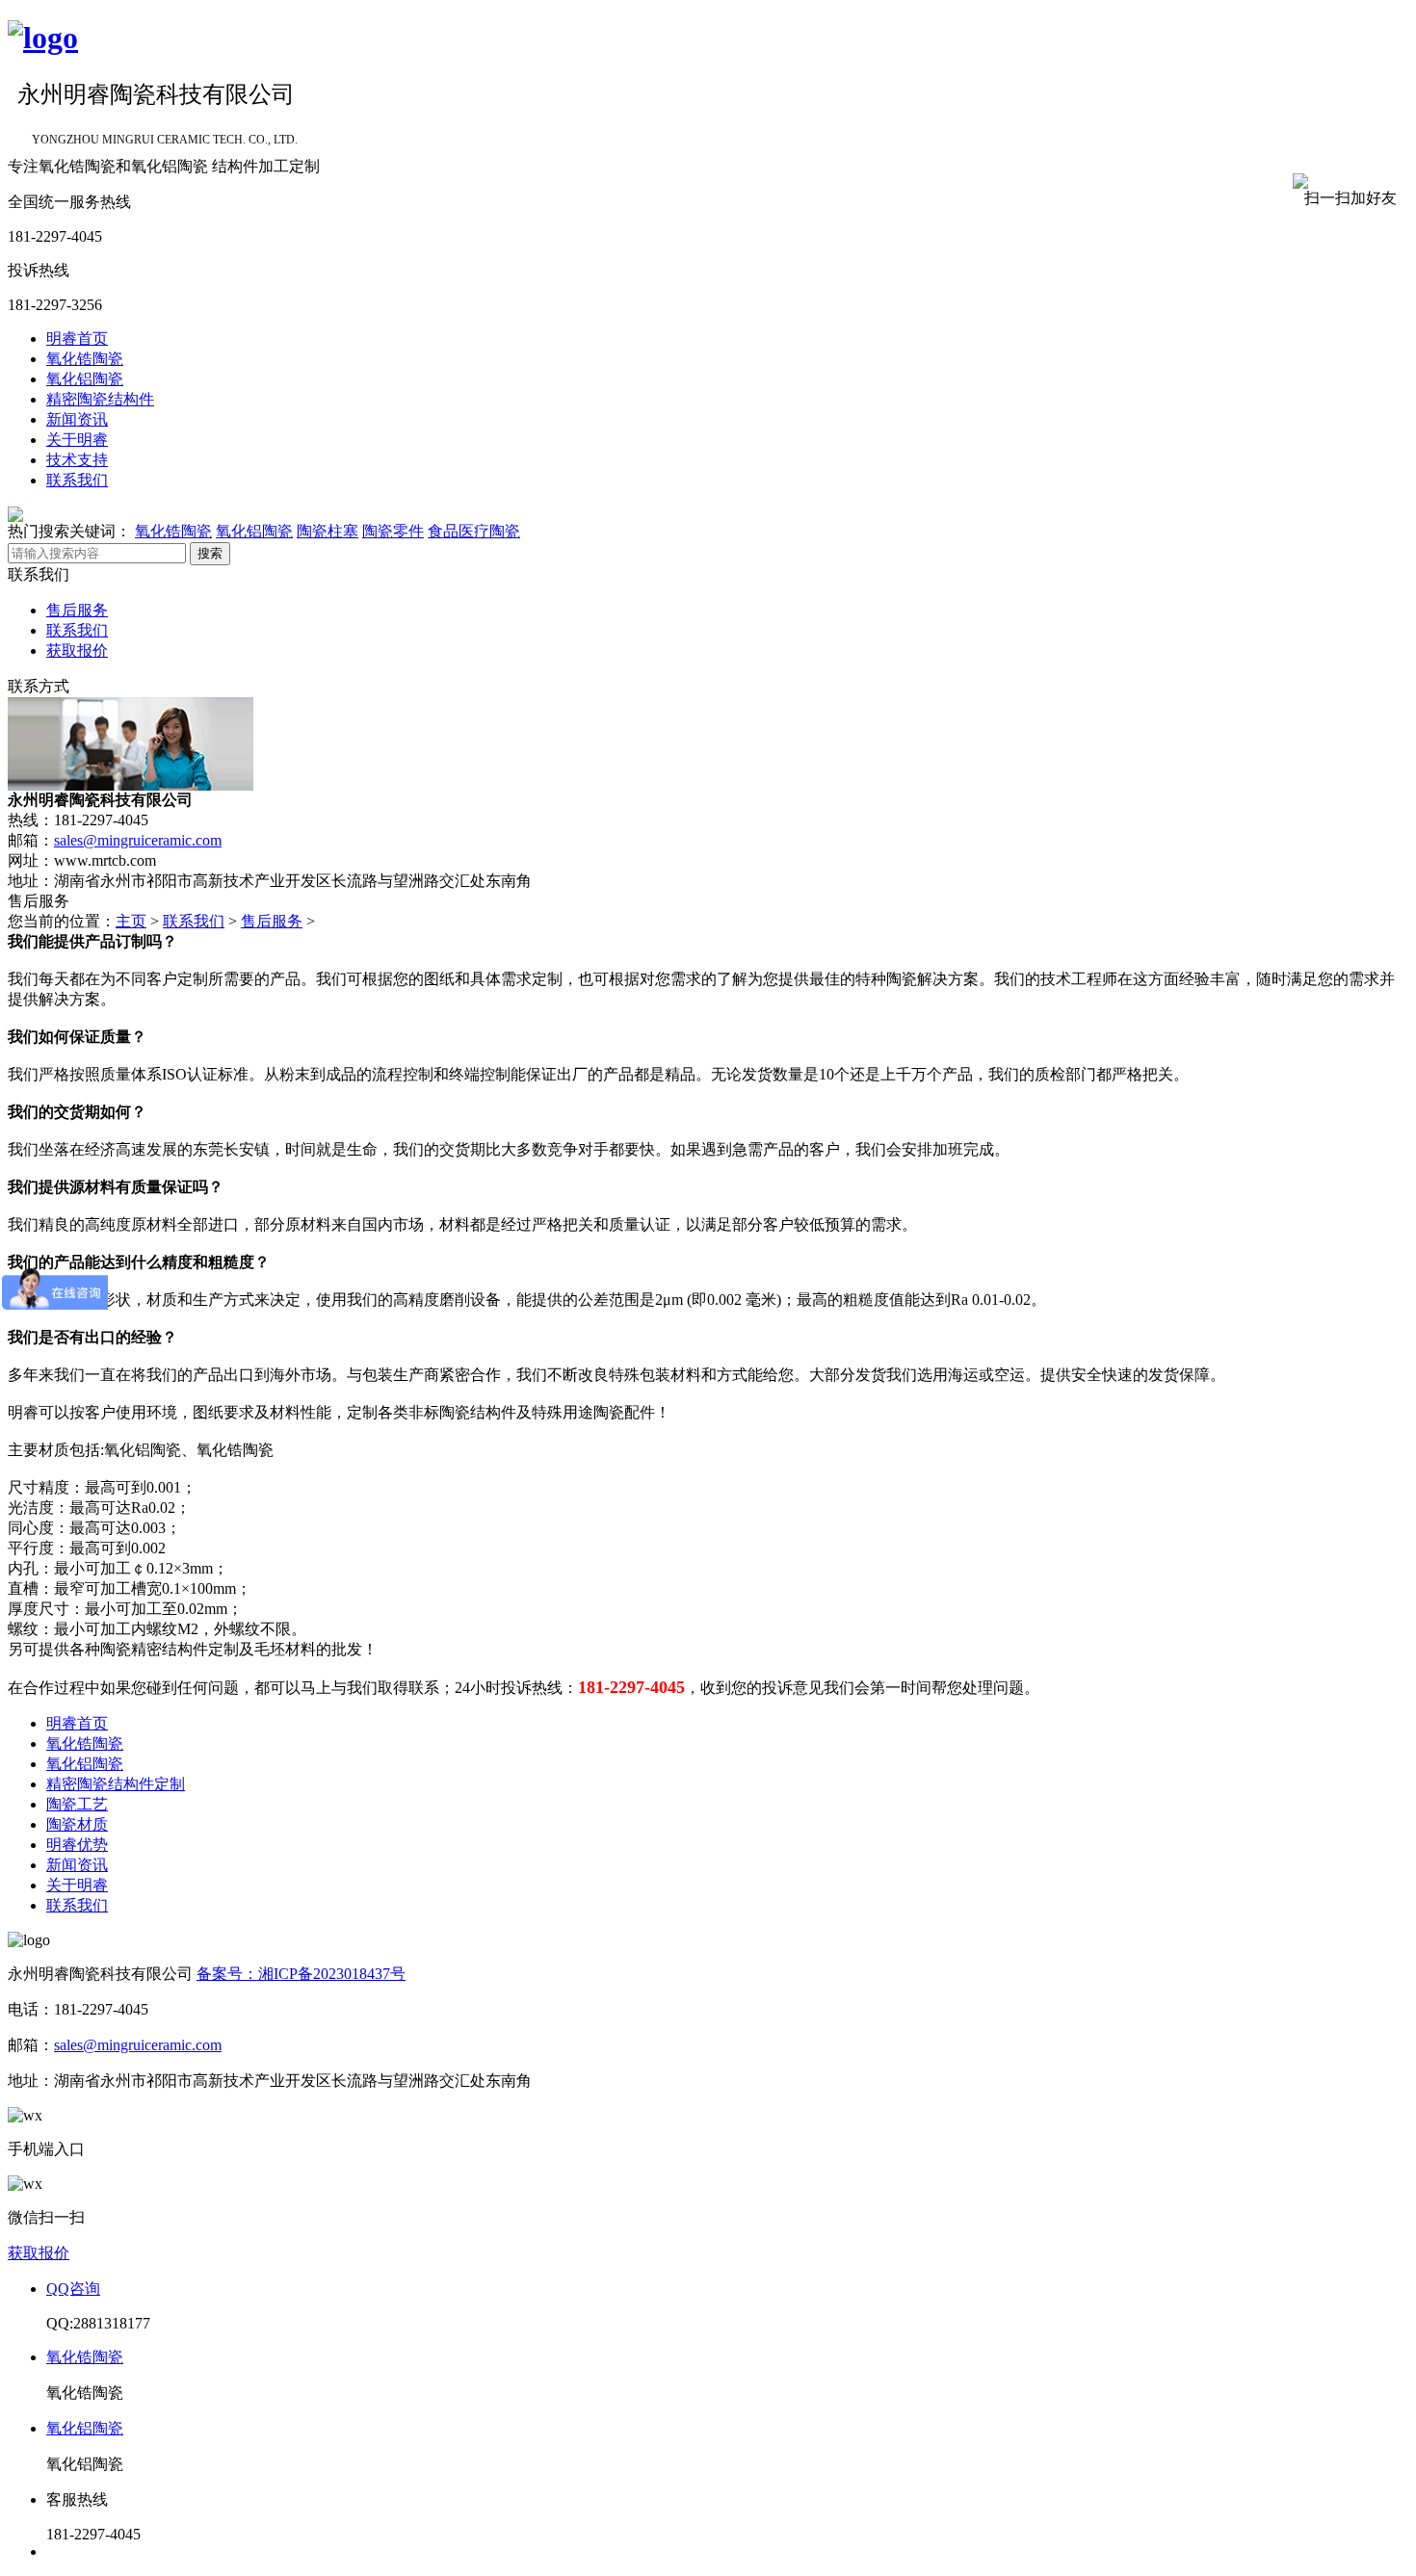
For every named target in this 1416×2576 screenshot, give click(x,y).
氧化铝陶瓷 (85, 379)
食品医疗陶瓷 (474, 531)
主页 (131, 921)
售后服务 (77, 610)
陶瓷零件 (393, 531)
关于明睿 (77, 440)
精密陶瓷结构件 (100, 399)
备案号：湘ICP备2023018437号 (301, 1974)
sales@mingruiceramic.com (138, 840)
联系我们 (77, 480)
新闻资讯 (77, 419)
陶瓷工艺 (77, 1804)
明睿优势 (77, 1845)
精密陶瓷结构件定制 (116, 1784)
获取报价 (77, 651)
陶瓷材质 (77, 1824)
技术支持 (77, 460)
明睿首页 (77, 338)
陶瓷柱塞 (328, 531)
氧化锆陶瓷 (85, 359)
